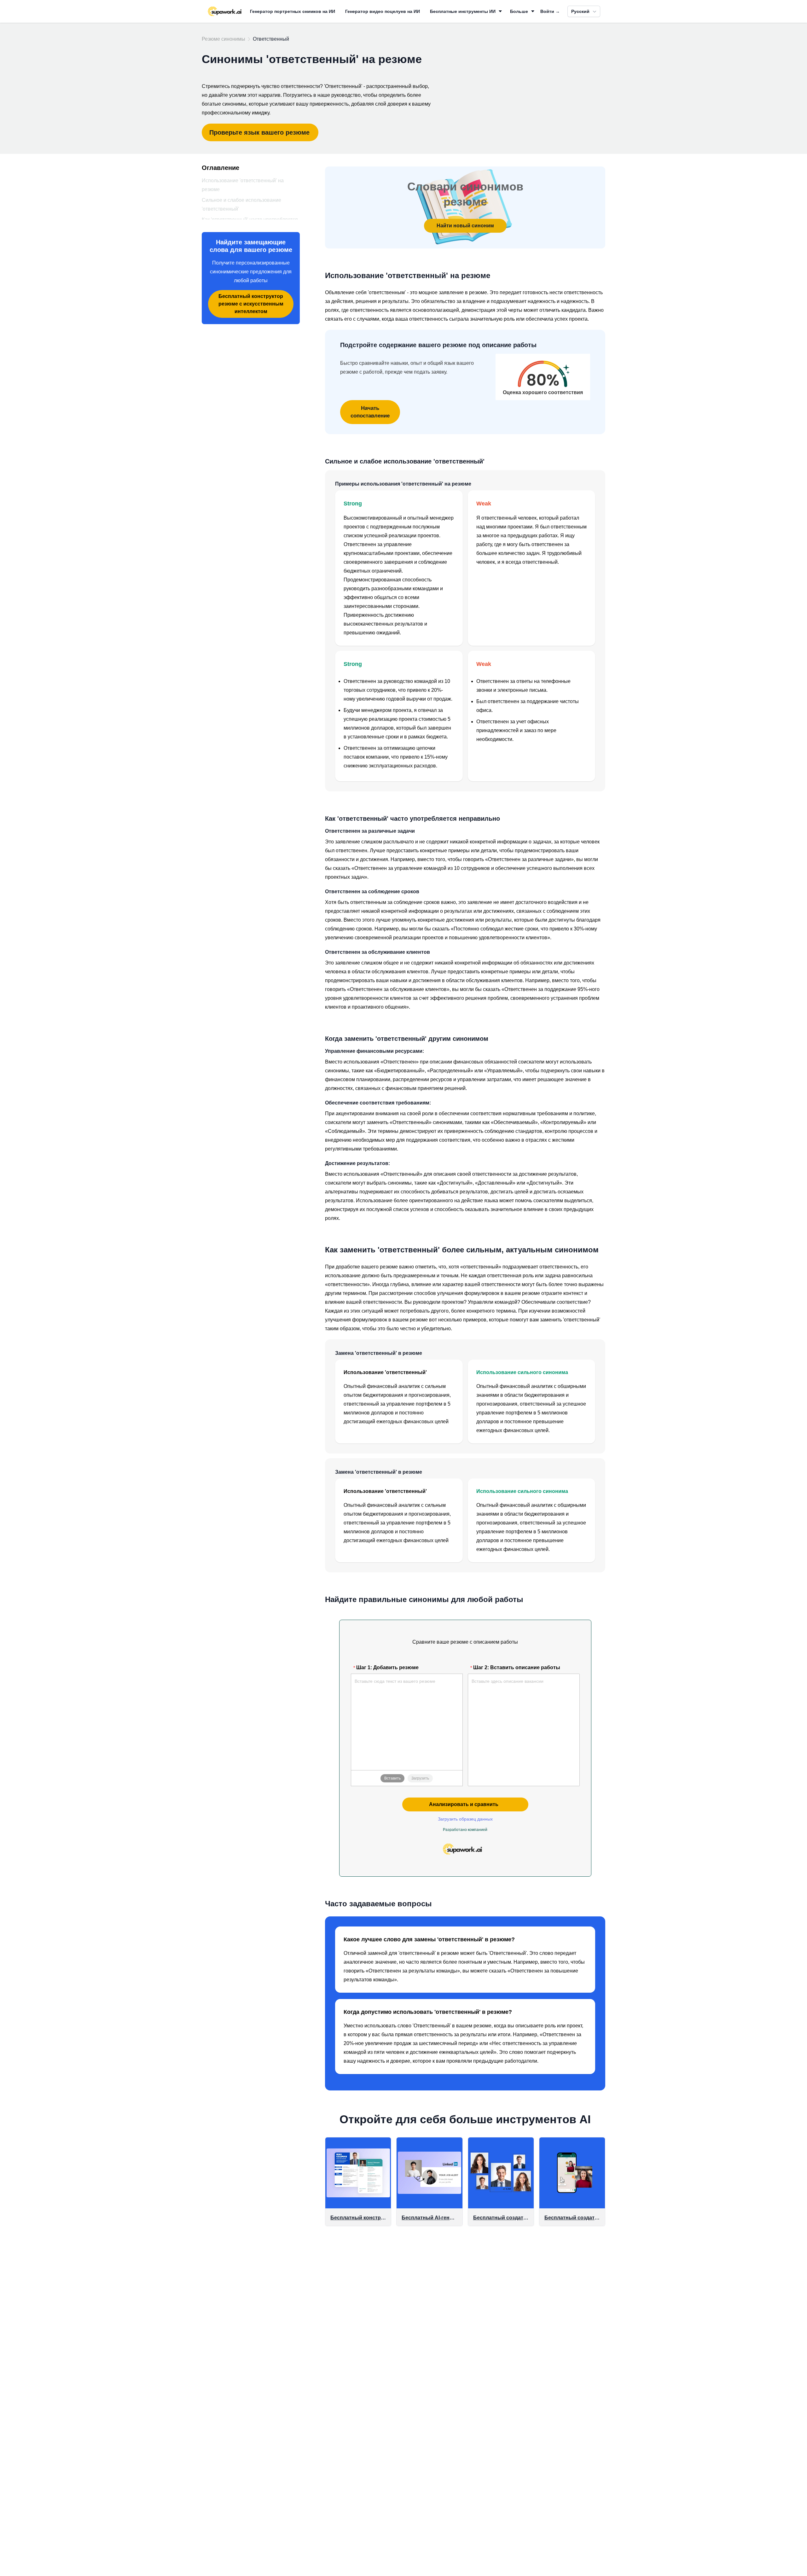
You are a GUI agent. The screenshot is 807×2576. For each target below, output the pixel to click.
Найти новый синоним (465, 226)
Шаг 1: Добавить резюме (387, 1667)
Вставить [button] (392, 1778)
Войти (550, 11)
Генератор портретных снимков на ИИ (293, 11)
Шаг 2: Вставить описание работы (517, 1667)
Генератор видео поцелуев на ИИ (383, 11)
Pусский (580, 11)
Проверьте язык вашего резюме (259, 132)
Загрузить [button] (420, 1778)
